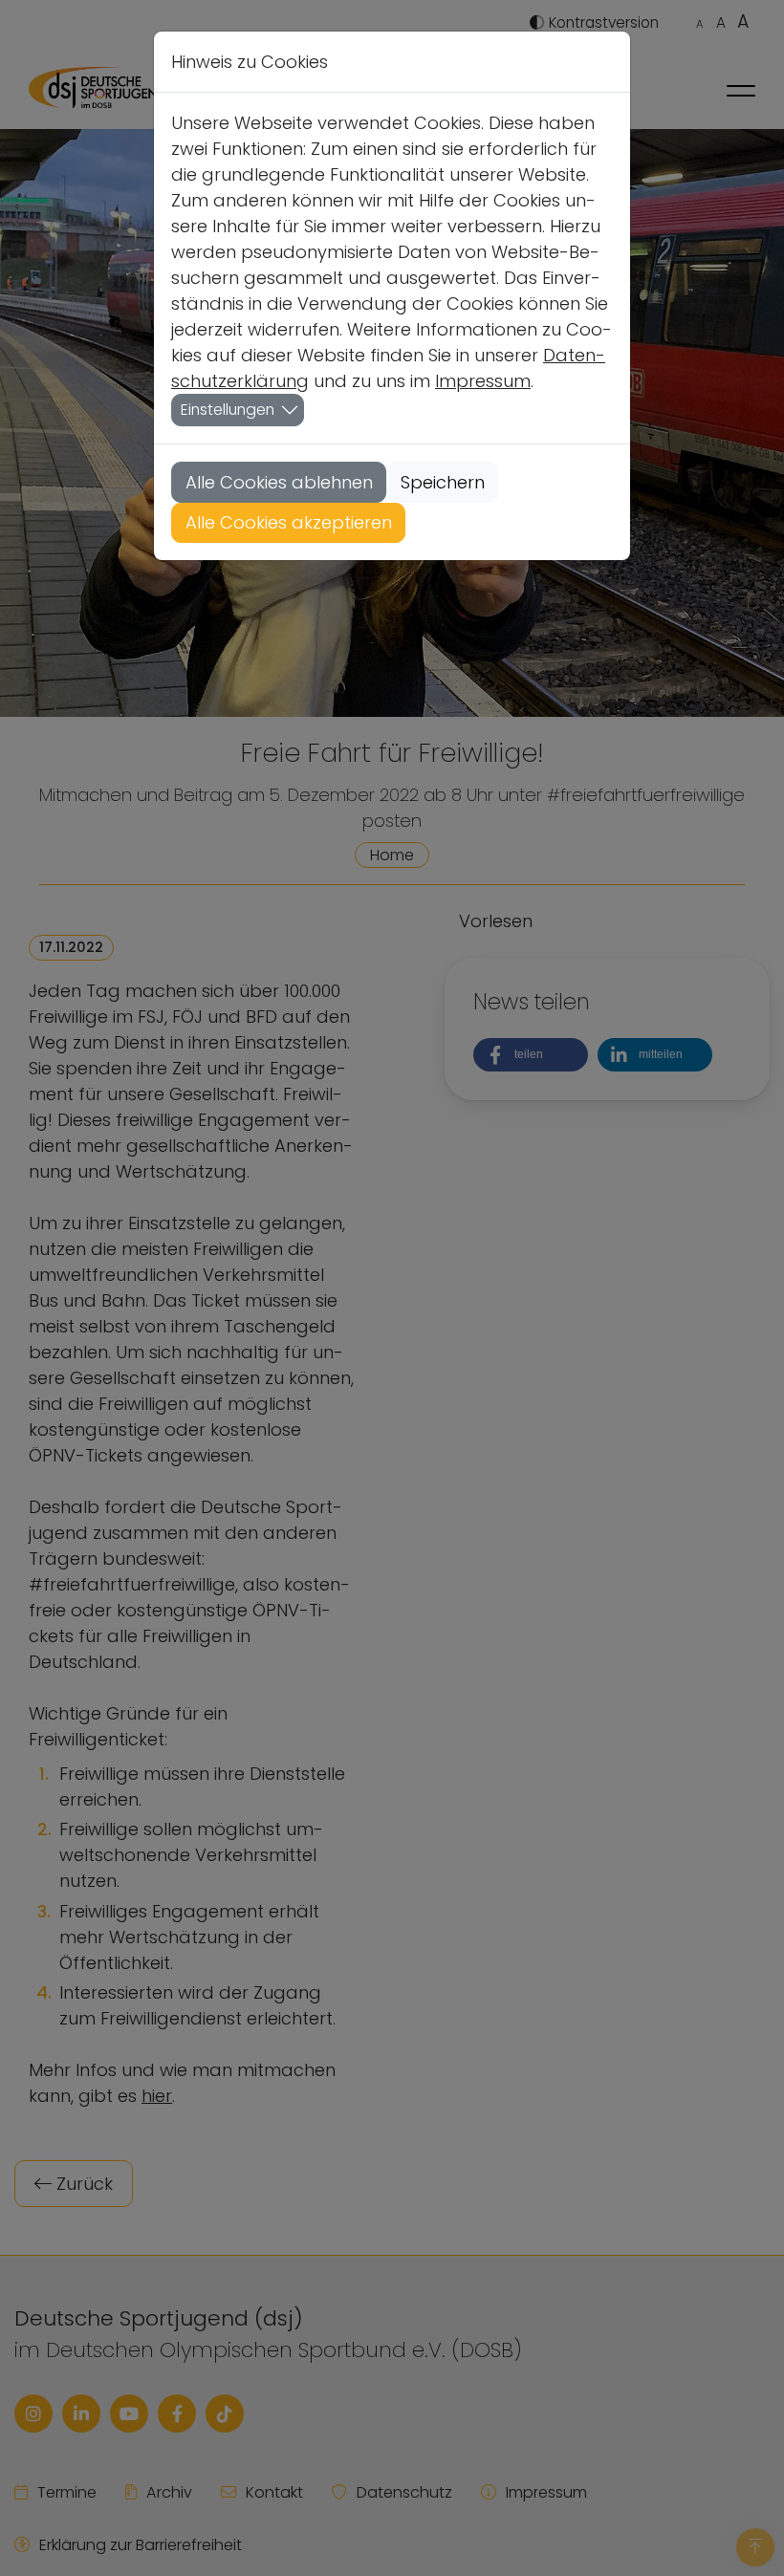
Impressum (483, 381)
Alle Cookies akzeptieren (289, 522)
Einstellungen (228, 410)
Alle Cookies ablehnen (279, 482)
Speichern (443, 482)
